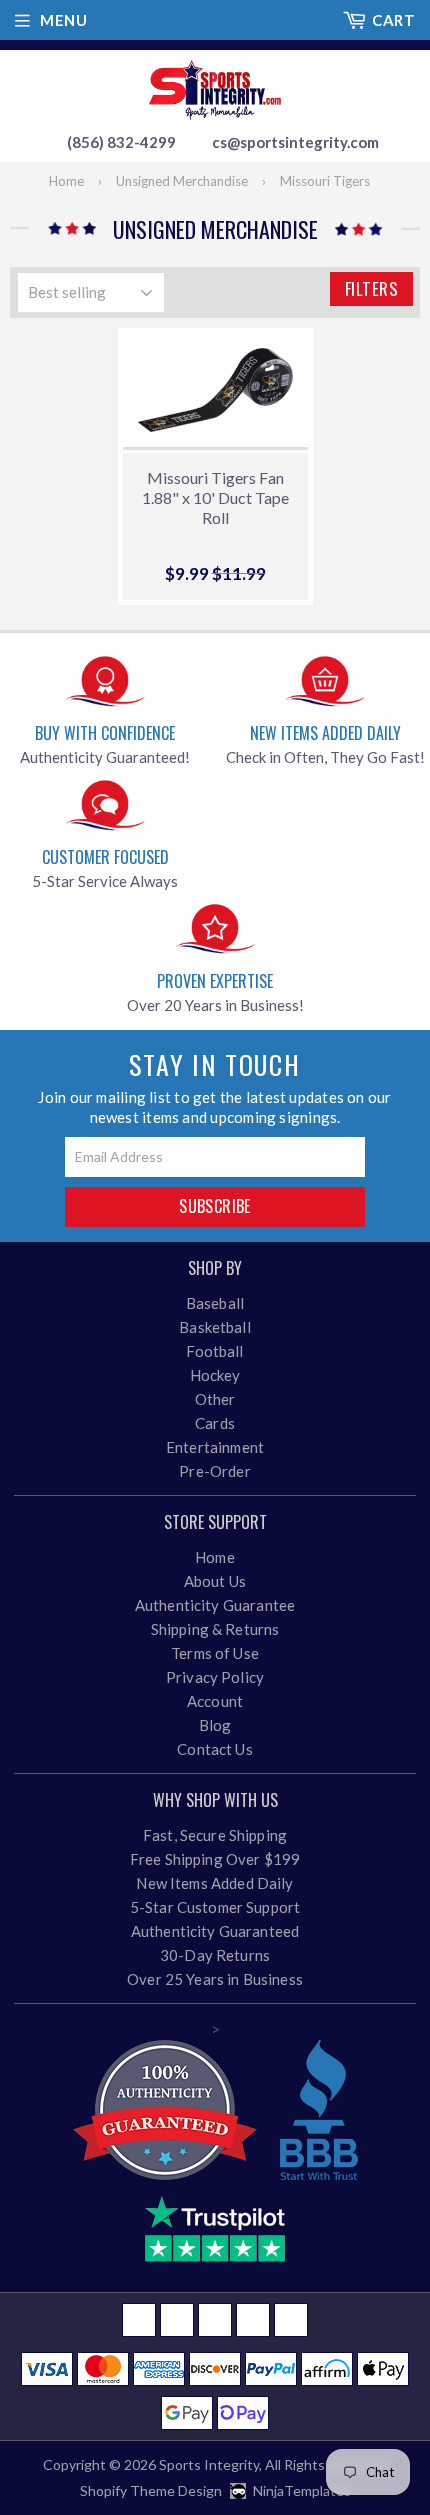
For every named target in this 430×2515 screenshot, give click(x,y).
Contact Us (215, 1749)
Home (66, 181)
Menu (63, 20)
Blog (215, 1725)
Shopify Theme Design (151, 2490)
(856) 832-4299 (121, 142)
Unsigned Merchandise (182, 181)
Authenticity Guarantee (215, 1605)
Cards (215, 1423)
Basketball (215, 1327)
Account (215, 1701)
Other (215, 1399)
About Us (215, 1581)
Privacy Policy (215, 1677)
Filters (371, 288)
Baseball (215, 1303)
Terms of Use (215, 1653)
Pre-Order (214, 1471)
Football (214, 1351)
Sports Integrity (209, 2464)
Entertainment (215, 1447)
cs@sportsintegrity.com (295, 142)
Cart (393, 20)
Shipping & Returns (215, 1629)
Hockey (215, 1375)
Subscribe (215, 1206)
